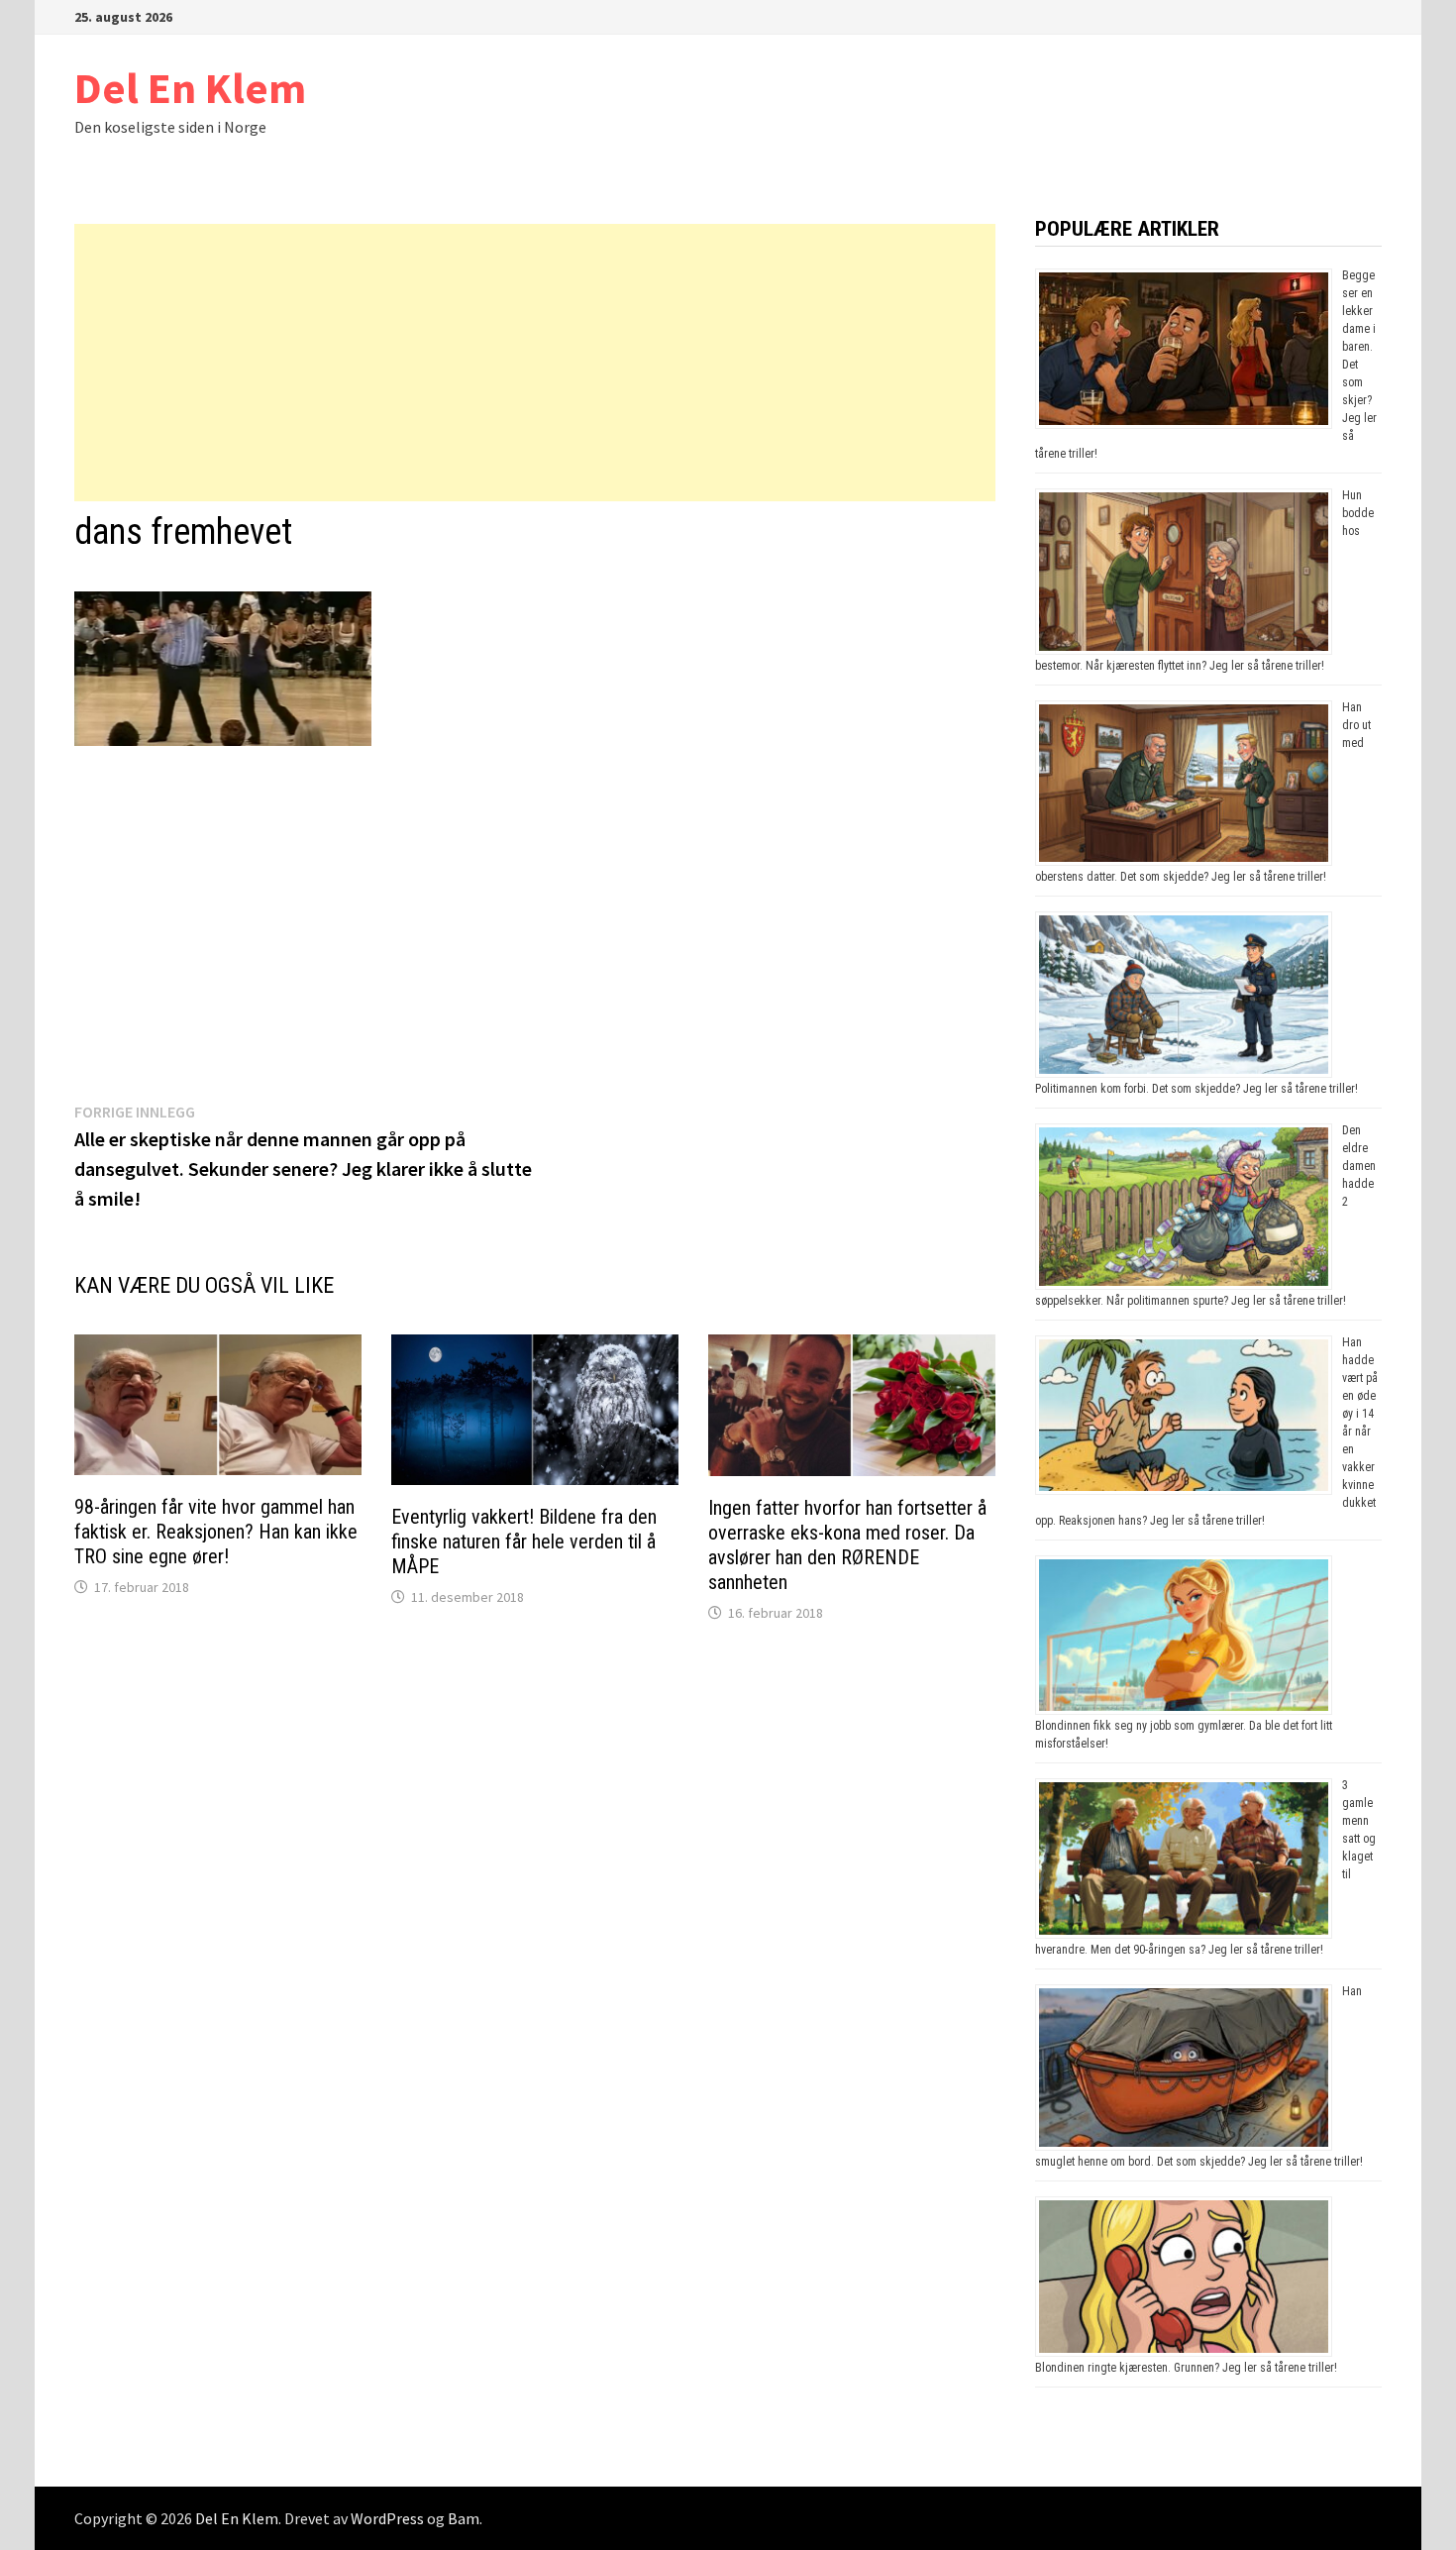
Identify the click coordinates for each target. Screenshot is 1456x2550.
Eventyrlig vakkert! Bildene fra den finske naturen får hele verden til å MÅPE (524, 1541)
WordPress (387, 2518)
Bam (464, 2518)
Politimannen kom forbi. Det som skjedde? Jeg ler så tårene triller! (1196, 1089)
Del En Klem (190, 88)
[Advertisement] (535, 363)
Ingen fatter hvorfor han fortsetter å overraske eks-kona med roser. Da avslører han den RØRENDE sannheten (847, 1545)
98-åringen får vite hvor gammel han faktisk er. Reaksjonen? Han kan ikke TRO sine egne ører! (216, 1532)
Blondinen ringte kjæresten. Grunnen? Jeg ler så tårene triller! (1186, 2368)
